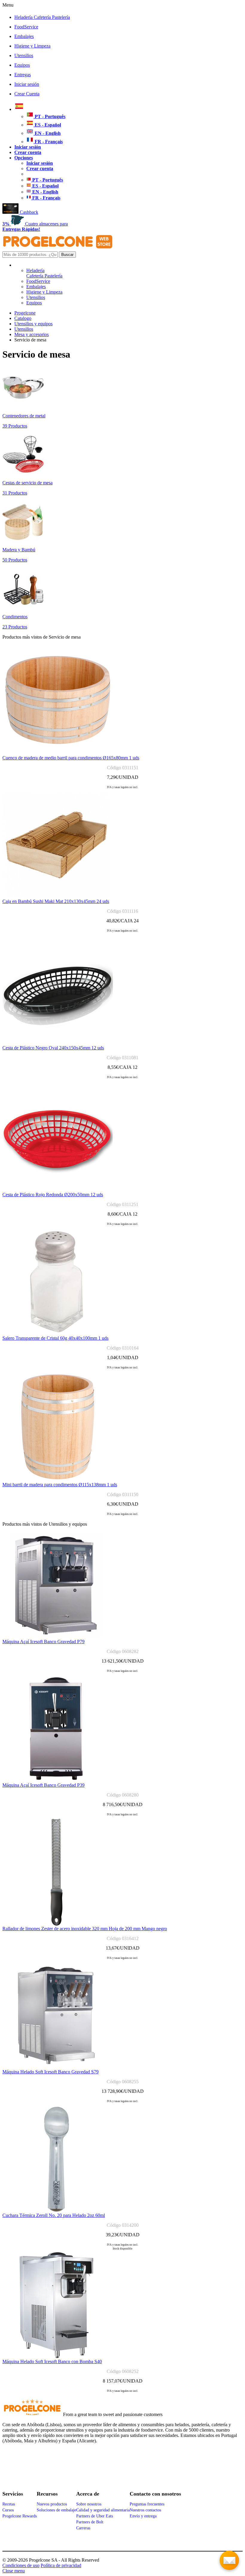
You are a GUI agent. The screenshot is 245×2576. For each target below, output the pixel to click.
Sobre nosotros (89, 2504)
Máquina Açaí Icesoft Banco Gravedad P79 (43, 1642)
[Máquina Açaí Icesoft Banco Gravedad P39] (56, 1781)
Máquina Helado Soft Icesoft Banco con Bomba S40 (52, 2361)
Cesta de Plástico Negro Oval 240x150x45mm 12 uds (53, 1048)
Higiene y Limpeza (32, 46)
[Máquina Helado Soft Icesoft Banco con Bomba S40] (56, 2357)
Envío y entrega (143, 2516)
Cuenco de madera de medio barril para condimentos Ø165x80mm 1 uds (71, 758)
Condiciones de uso (21, 2565)
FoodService (26, 27)
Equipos (22, 65)
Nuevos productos (52, 2504)
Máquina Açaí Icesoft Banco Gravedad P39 (43, 1785)
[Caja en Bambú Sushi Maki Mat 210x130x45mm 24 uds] (56, 897)
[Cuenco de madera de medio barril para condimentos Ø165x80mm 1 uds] (58, 754)
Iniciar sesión (27, 84)
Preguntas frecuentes (147, 2504)
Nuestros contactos (145, 2510)
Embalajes (24, 36)
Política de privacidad (61, 2565)
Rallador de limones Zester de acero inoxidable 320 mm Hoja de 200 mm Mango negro (85, 1929)
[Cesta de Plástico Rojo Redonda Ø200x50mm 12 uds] (58, 1190)
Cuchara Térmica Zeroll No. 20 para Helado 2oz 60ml (54, 2215)
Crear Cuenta (27, 94)
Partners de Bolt (90, 2522)
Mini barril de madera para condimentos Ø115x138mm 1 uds (60, 1485)
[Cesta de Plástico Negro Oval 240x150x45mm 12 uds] (58, 1044)
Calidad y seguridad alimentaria (103, 2510)
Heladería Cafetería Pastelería (42, 17)
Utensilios (24, 55)
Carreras (83, 2528)
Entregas (23, 75)
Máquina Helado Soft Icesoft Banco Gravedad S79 (50, 2072)
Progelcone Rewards (20, 2516)
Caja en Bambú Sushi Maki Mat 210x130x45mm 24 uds (56, 901)
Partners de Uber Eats (95, 2516)
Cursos (8, 2510)
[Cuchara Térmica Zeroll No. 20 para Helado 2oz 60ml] (56, 2211)
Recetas (9, 2504)
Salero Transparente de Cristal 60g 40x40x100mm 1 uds (55, 1338)
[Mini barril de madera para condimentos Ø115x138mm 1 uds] (58, 1480)
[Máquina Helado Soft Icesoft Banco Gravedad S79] (56, 2068)
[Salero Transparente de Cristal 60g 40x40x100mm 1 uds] (56, 1334)
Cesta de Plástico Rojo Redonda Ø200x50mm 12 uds (53, 1195)
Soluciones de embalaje (56, 2510)
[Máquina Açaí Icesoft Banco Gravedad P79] (56, 1637)
